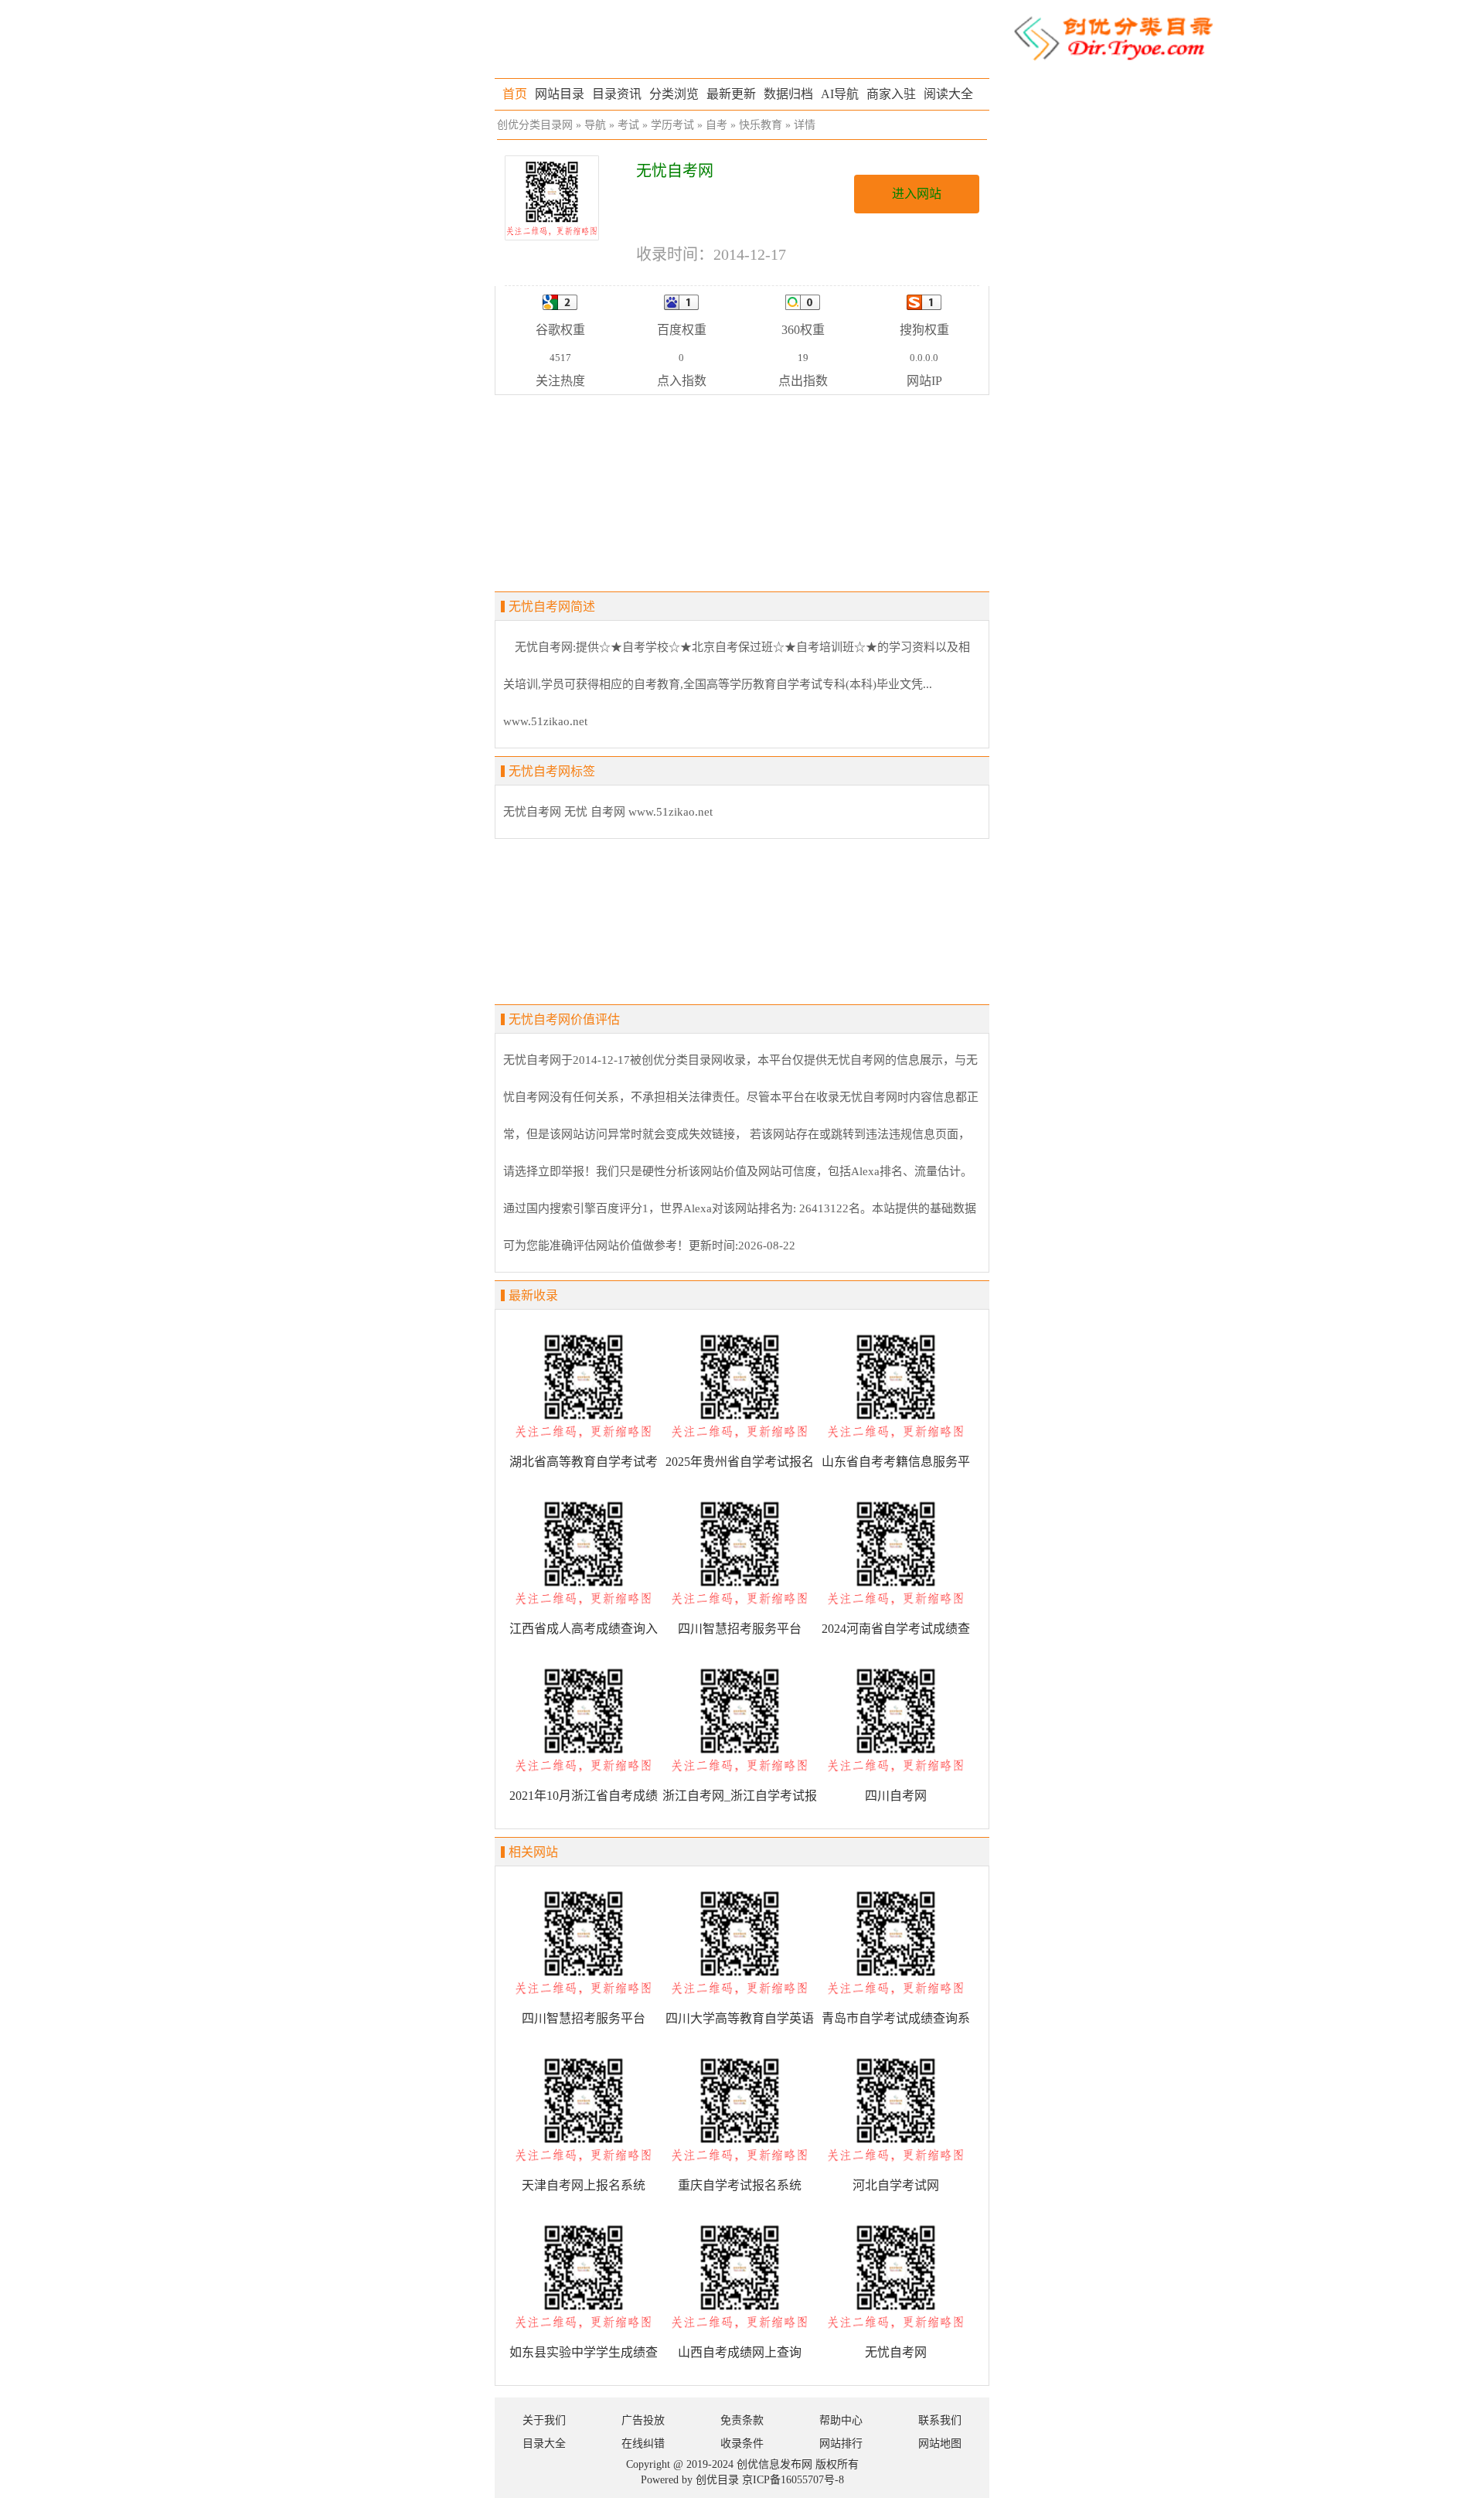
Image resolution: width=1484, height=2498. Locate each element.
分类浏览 (674, 94)
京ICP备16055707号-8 (793, 2480)
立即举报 (561, 1171)
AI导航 (840, 94)
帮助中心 (841, 2420)
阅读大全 (948, 94)
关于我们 (544, 2420)
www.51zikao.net (671, 812)
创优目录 (717, 2480)
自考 (716, 125)
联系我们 (940, 2420)
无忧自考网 (532, 812)
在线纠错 (643, 2443)
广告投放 (643, 2420)
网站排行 (841, 2443)
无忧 (576, 812)
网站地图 (940, 2443)
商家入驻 (891, 94)
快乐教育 (761, 125)
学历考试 (672, 125)
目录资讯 (617, 94)
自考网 (608, 812)
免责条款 (742, 2420)
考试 (628, 125)
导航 (595, 125)
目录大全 (544, 2443)
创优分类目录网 (535, 125)
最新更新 (731, 94)
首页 (515, 94)
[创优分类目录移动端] (1113, 37)
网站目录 (560, 94)
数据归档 (788, 94)
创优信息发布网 (774, 2464)
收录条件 (742, 2443)
